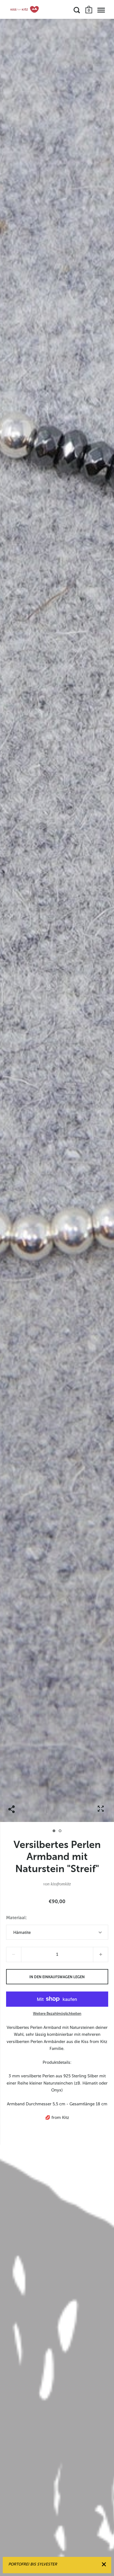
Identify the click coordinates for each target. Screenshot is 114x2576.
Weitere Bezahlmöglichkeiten (57, 2014)
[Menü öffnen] (101, 10)
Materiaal (16, 1918)
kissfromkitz (61, 1884)
